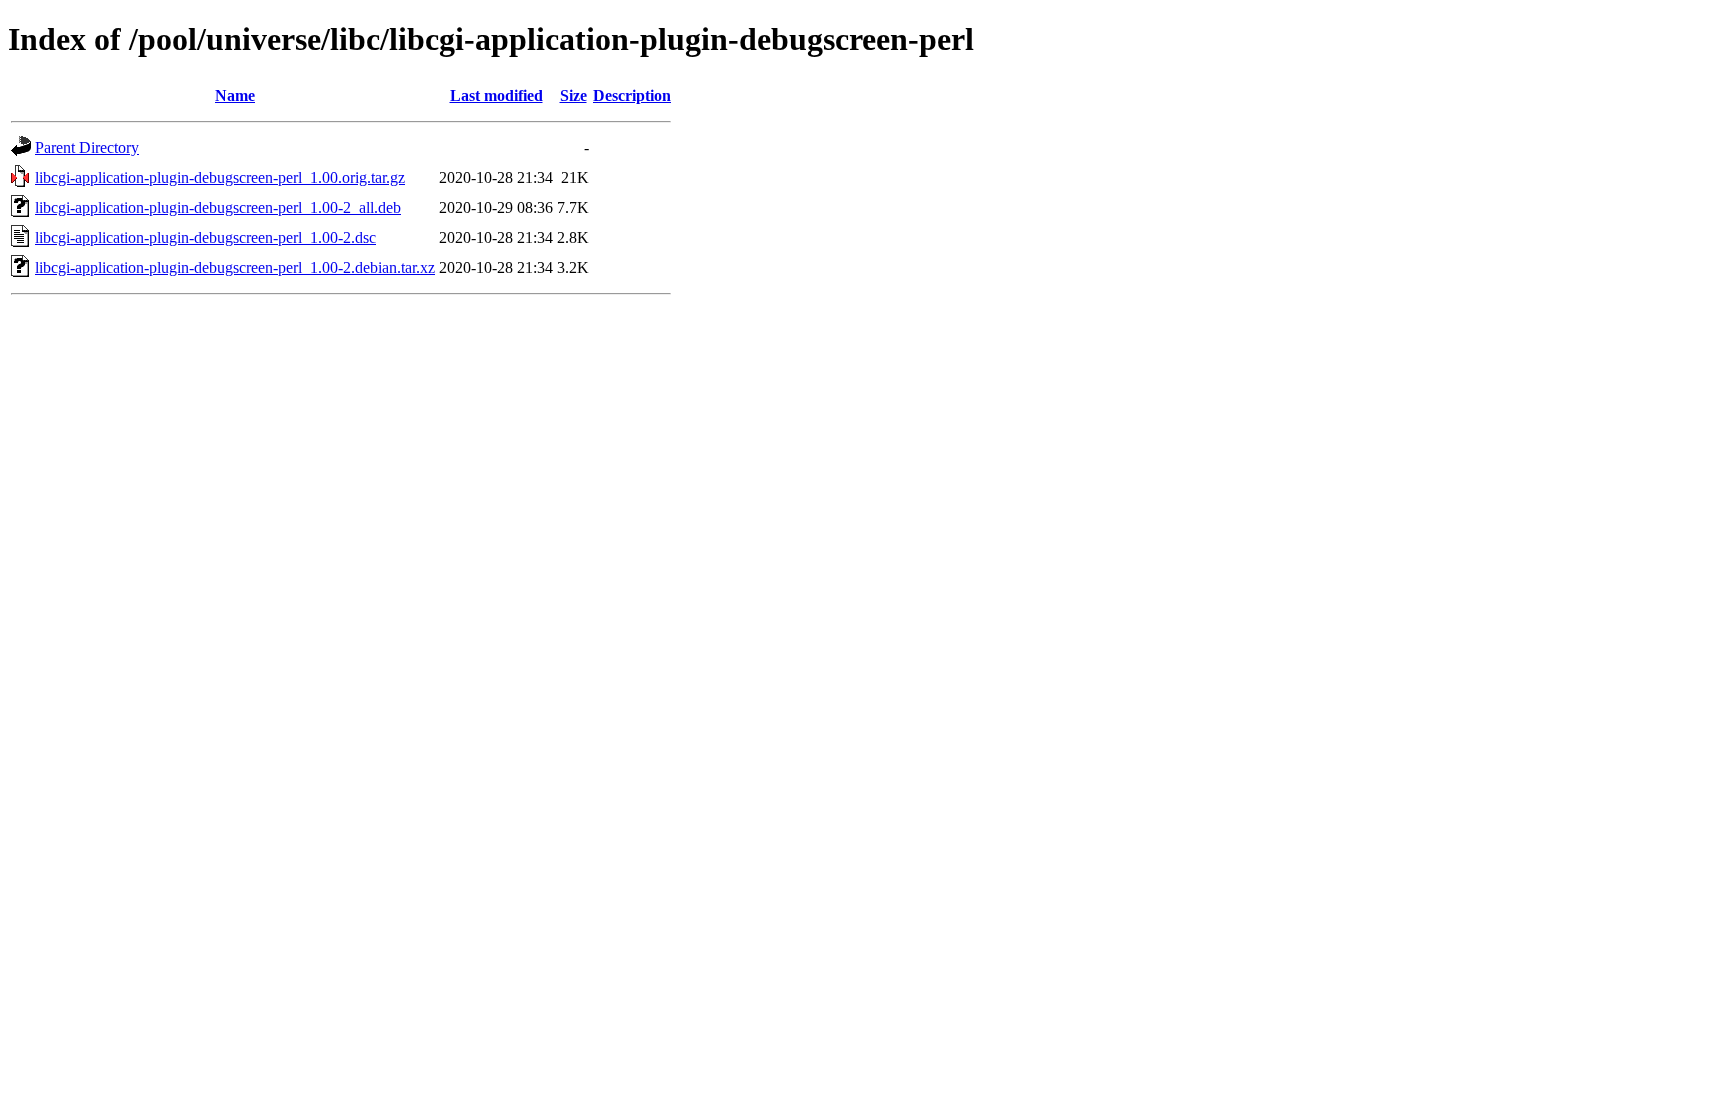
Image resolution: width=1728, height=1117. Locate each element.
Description (632, 95)
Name (235, 95)
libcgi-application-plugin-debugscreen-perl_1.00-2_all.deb (218, 207)
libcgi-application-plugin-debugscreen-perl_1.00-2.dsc (205, 237)
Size (573, 95)
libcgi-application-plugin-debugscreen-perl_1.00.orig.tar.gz (220, 177)
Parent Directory (87, 147)
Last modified (496, 95)
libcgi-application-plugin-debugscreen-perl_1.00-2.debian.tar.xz (235, 267)
